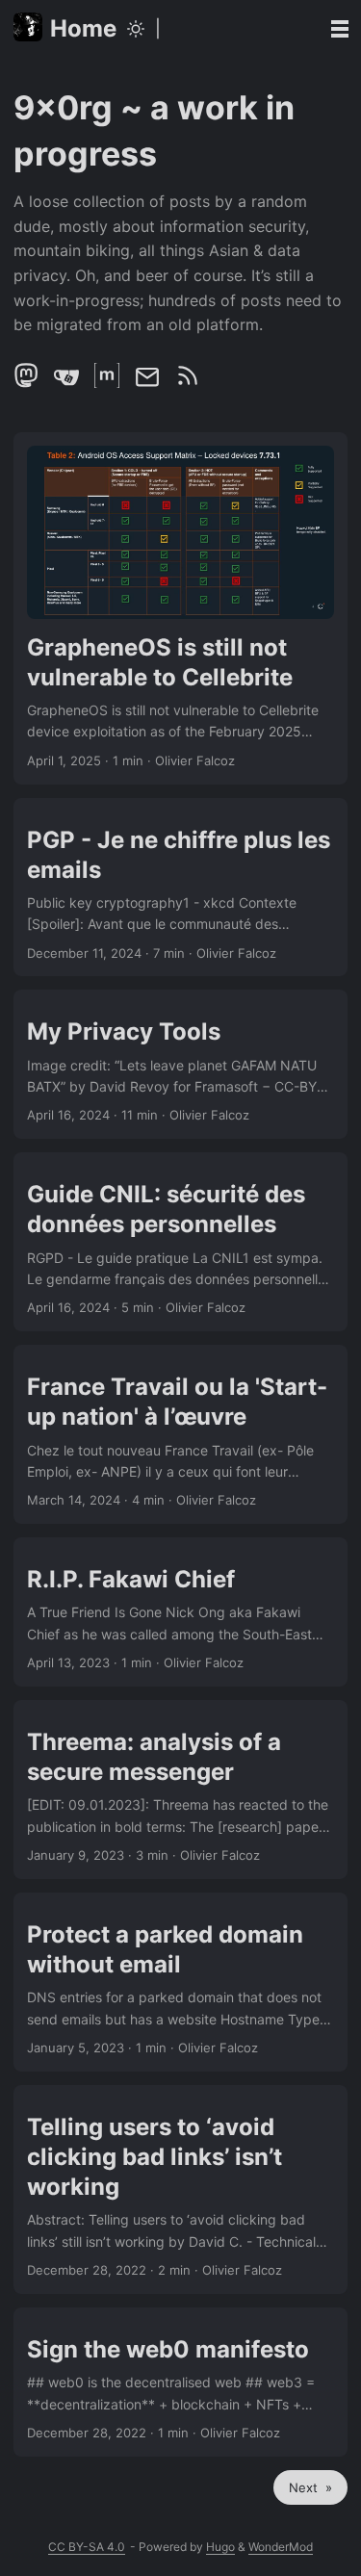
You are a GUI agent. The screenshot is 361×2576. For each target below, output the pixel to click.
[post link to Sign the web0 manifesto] (180, 2382)
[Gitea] (68, 383)
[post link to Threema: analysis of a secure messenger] (180, 1790)
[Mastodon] (28, 383)
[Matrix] (109, 383)
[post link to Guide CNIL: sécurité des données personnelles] (180, 1242)
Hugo (220, 2547)
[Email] (149, 383)
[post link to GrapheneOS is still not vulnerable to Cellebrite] (180, 608)
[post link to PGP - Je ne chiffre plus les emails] (180, 888)
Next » (310, 2487)
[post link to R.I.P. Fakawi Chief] (180, 1612)
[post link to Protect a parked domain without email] (180, 1982)
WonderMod (281, 2547)
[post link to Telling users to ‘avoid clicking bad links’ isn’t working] (180, 2190)
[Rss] (188, 383)
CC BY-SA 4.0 (87, 2547)
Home (83, 28)
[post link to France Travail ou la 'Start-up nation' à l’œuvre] (180, 1434)
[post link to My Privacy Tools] (180, 1064)
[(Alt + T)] (136, 29)
